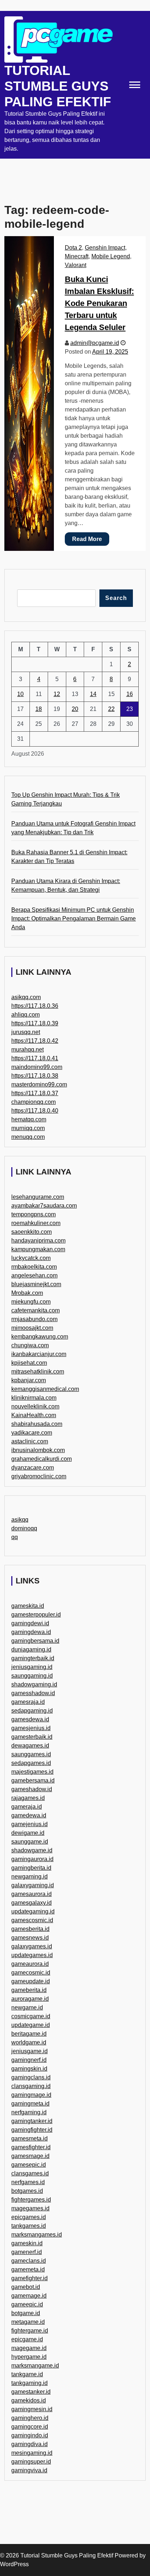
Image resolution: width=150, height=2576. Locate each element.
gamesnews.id (30, 1938)
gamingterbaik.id (33, 1658)
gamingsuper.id (31, 2462)
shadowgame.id (32, 1850)
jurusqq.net (26, 1032)
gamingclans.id (31, 2077)
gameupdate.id (31, 1981)
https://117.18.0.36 (35, 1006)
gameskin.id (27, 2243)
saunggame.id (30, 1842)
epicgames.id (29, 2217)
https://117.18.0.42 (35, 1041)
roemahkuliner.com (36, 1223)
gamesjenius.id (31, 1728)
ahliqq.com (25, 1015)
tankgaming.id (29, 2383)
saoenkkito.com (31, 1232)
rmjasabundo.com (34, 1319)
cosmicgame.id (31, 2016)
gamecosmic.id (31, 1973)
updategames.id (32, 1955)
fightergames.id (31, 2200)
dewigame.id (28, 1833)
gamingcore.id (30, 2427)
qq (15, 1537)
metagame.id (28, 2322)
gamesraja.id (28, 1702)
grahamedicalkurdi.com (42, 1459)
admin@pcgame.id (95, 343)
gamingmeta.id (30, 2104)
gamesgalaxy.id (31, 1903)
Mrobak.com (27, 1293)
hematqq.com (29, 1119)
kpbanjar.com (29, 1380)
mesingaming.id (32, 2453)
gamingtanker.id (32, 2121)
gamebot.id (26, 2287)
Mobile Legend (111, 256)
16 (130, 694)
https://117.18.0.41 (35, 1058)
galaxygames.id (32, 1946)
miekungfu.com (31, 1302)
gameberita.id (29, 1990)
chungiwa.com (30, 1345)
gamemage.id (29, 2296)
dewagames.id (30, 1746)
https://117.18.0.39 (35, 1023)
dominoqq (24, 1528)
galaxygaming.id (33, 1885)
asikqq (20, 1520)
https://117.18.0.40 (35, 1111)
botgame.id (26, 2313)
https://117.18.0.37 (35, 1093)
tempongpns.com (33, 1214)
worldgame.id (29, 2042)
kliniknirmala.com (34, 1398)
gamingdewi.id (30, 1623)
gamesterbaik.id (32, 1737)
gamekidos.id (29, 2400)
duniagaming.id (31, 1649)
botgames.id (27, 2191)
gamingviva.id (29, 2470)
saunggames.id (31, 1754)
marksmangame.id (35, 2366)
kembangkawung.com (40, 1337)
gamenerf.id (27, 2252)
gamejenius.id (29, 1824)
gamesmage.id (30, 2156)
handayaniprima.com (38, 1241)
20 (75, 709)
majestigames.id (32, 1772)
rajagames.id (28, 1798)
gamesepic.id (29, 2165)
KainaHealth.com (34, 1415)
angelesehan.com (34, 1275)
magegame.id (29, 2348)
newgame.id (27, 2007)
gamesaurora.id (31, 1894)
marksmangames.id (37, 2235)
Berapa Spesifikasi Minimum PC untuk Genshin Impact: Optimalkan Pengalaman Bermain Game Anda (74, 919)
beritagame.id (29, 2034)
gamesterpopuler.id (36, 1615)
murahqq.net (27, 1050)
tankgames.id (29, 2226)
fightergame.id (30, 2331)
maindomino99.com (37, 1067)
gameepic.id (27, 2304)
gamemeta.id (28, 2269)
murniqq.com (28, 1128)
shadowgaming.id (34, 1684)
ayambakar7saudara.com (44, 1206)
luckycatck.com (31, 1258)
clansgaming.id (31, 2086)
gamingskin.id (29, 2069)
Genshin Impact (105, 248)
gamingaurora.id (32, 1859)
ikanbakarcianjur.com (39, 1354)
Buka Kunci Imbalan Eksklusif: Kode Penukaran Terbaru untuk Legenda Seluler (99, 303)
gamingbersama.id (35, 1641)
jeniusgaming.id (32, 1667)
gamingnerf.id (29, 2060)
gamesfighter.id (31, 2147)
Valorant (76, 265)
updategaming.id (33, 1911)
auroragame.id (30, 1999)
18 (39, 709)
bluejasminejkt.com (36, 1284)
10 (20, 694)
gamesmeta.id (29, 2138)
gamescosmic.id (32, 1920)
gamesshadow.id (33, 1693)
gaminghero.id (30, 2418)
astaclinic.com (30, 1441)
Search (116, 598)
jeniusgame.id (29, 2051)
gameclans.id (29, 2261)
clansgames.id (30, 2173)
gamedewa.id (29, 1815)
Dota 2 (73, 248)
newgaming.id (29, 1877)
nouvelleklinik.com (35, 1406)
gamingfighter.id (32, 2130)
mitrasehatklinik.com (38, 1372)
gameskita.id (28, 1606)
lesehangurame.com (38, 1197)
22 (111, 709)
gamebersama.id (33, 1780)
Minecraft (77, 256)
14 (93, 694)
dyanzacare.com (33, 1468)
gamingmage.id (31, 2095)
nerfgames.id (28, 2182)
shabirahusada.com (37, 1424)
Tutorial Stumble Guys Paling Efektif (58, 86)
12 (57, 694)
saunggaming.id (32, 1676)
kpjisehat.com (29, 1363)
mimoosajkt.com (32, 1328)
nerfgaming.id (29, 2112)
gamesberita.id (30, 1929)
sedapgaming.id (32, 1711)
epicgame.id (27, 2339)
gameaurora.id (30, 1964)
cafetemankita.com (35, 1310)
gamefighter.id (29, 2278)
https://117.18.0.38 (35, 1076)
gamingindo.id (30, 2435)
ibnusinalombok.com (38, 1450)
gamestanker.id (31, 2392)
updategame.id (31, 2025)
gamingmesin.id (32, 2409)
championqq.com (33, 1102)
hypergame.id (29, 2357)
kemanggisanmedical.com (45, 1389)
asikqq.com (26, 997)
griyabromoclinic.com (39, 1476)
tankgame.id (27, 2374)
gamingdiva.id (29, 2444)
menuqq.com (28, 1137)
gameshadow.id (32, 1789)
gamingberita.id (31, 1868)
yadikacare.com (32, 1433)
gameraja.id (27, 1807)
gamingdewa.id (31, 1632)
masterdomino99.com (39, 1084)
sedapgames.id (31, 1763)
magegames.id (30, 2208)
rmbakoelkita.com (34, 1267)
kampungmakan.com (38, 1249)
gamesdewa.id (30, 1719)
